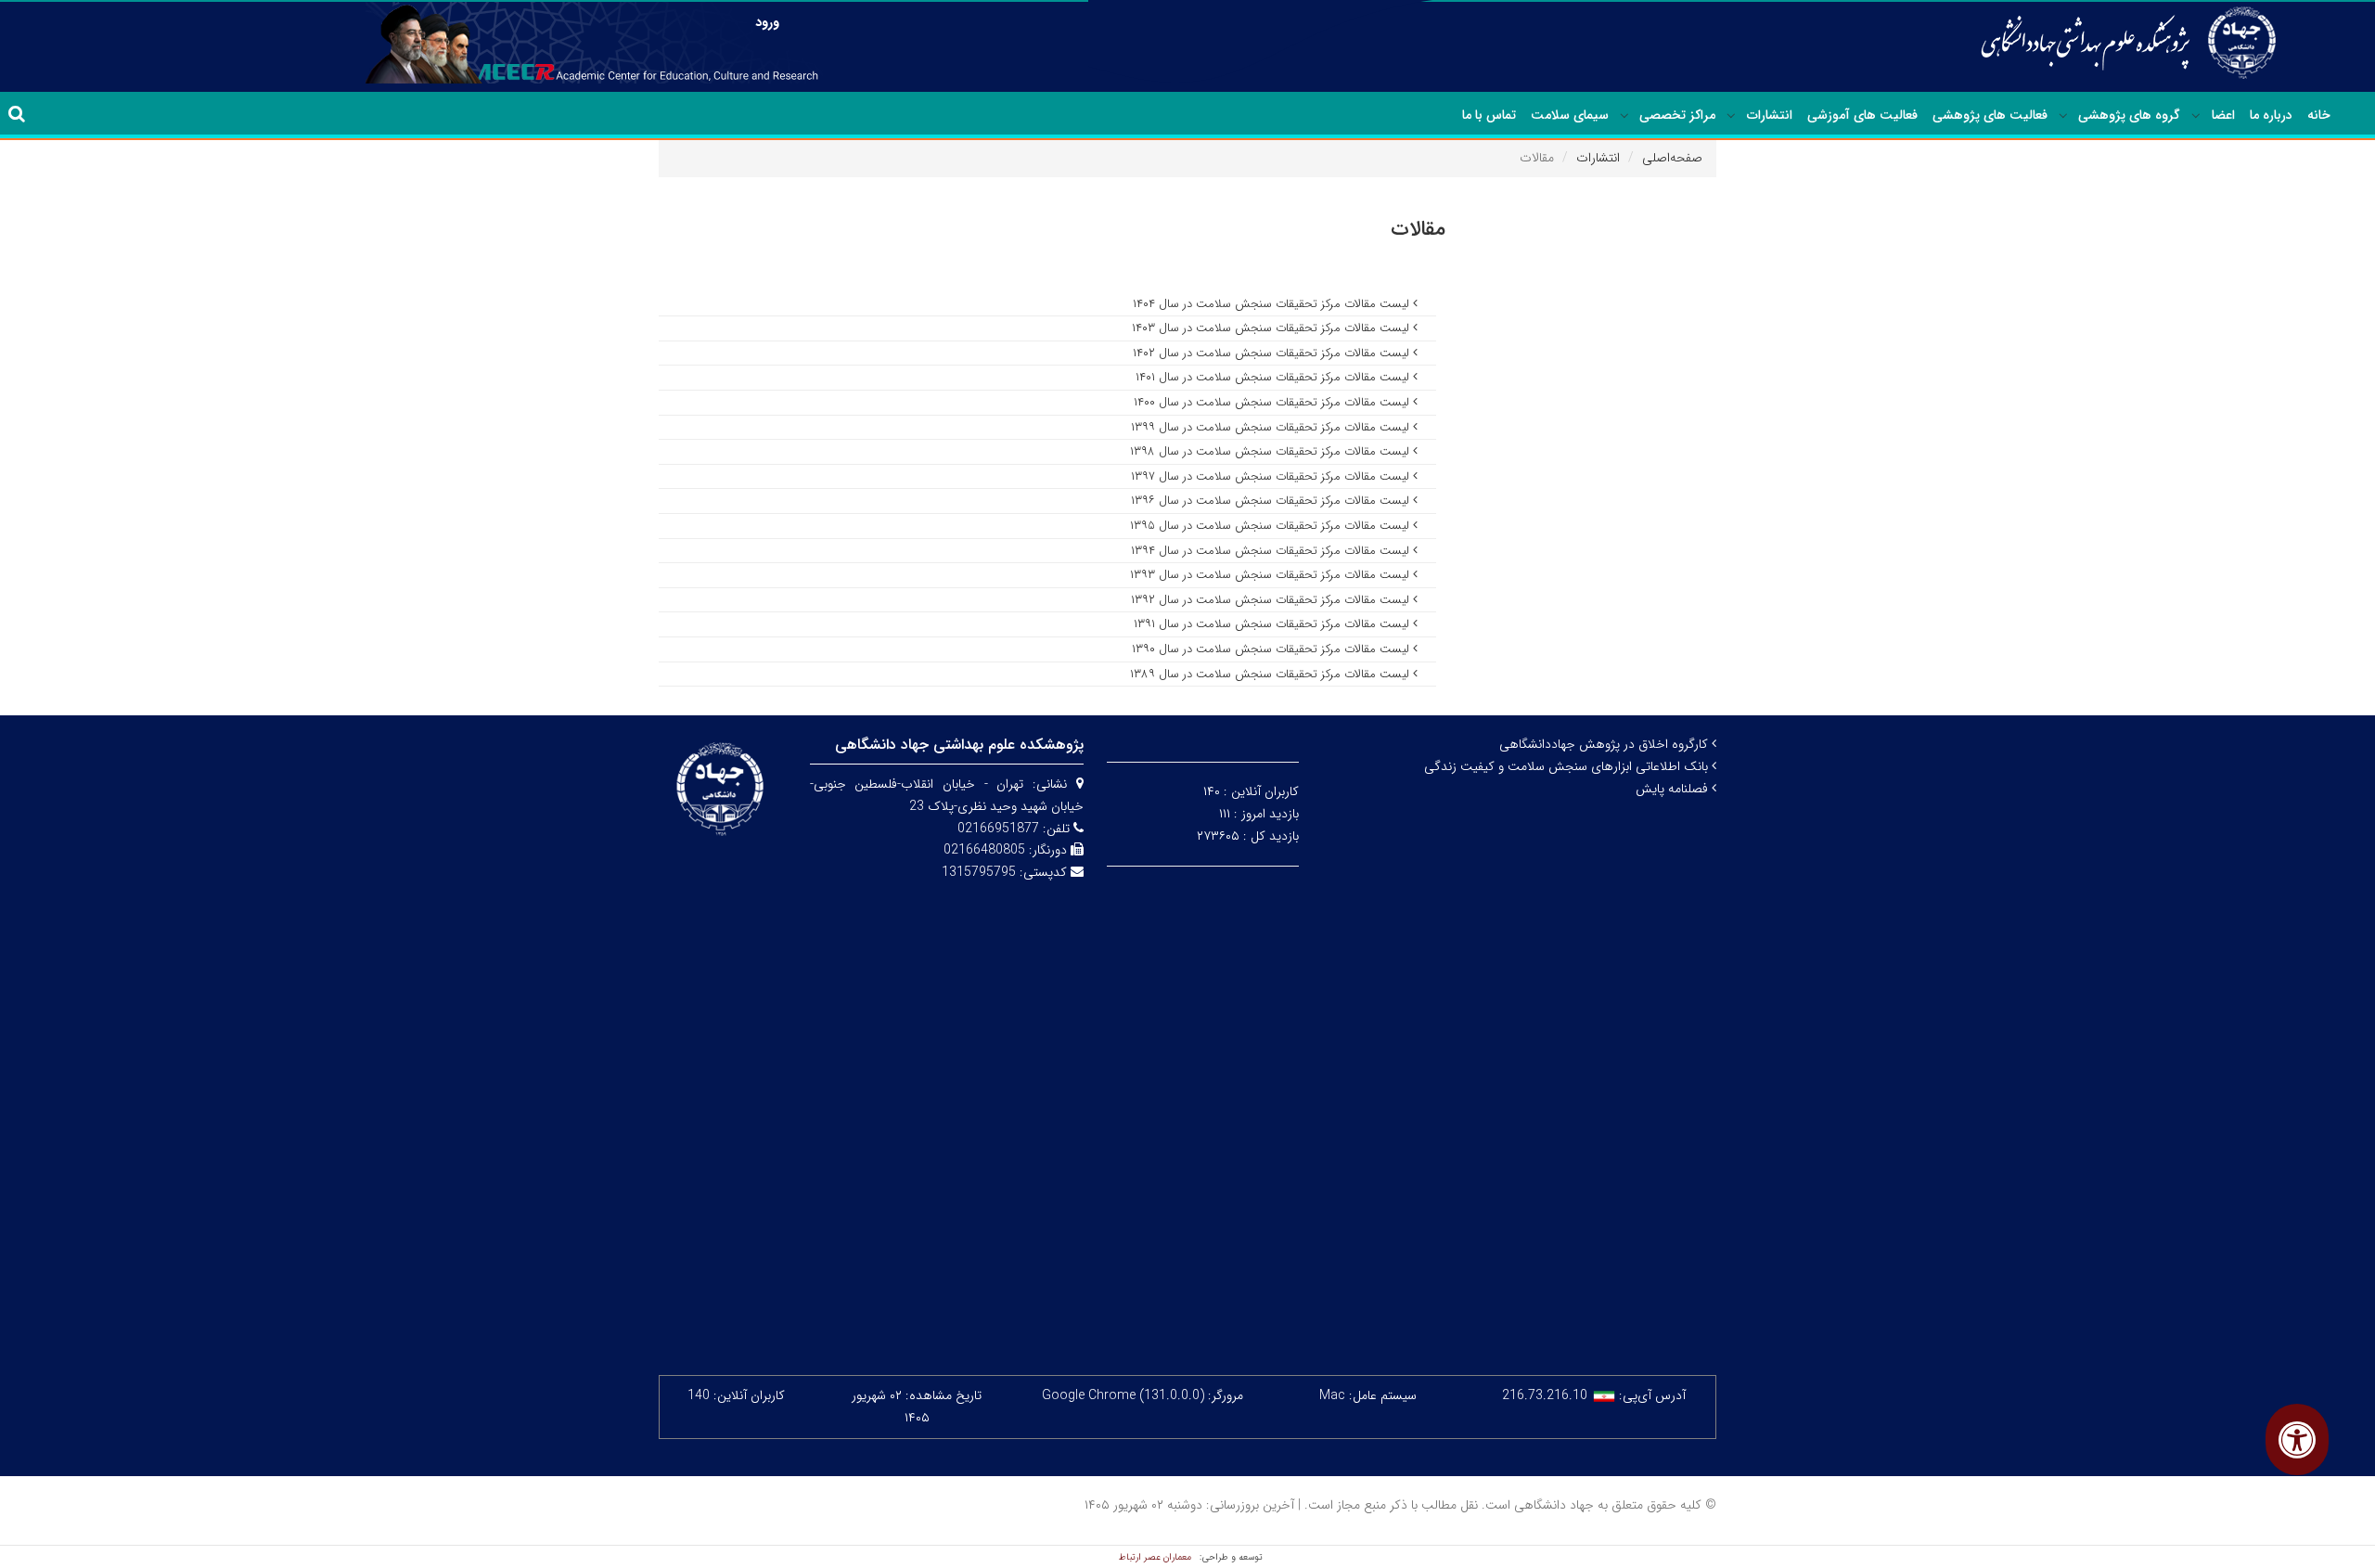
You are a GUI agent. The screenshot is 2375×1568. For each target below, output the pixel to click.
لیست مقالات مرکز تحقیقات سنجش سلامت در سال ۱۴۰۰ (1273, 402)
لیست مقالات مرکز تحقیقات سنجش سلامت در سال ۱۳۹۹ (1272, 427)
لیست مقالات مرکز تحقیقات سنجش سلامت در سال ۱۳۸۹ (1271, 674)
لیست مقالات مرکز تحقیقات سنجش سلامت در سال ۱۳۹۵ (1271, 526)
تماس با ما (1489, 115)
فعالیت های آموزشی (1862, 115)
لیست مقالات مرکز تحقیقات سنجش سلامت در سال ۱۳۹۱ (1273, 624)
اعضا (2223, 115)
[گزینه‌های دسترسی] (2297, 1439)
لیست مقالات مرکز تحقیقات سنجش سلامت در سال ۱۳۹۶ (1272, 501)
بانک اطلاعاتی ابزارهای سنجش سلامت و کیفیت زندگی (1568, 766)
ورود (767, 22)
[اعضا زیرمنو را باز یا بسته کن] (2196, 116)
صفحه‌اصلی (1672, 158)
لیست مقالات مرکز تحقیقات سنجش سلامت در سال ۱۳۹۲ (1272, 600)
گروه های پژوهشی (2129, 115)
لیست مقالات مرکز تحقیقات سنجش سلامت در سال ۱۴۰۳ (1272, 328)
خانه (2319, 115)
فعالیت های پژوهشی (1990, 115)
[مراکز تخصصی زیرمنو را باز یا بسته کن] (1624, 116)
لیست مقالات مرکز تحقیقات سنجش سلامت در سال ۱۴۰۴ (1273, 304)
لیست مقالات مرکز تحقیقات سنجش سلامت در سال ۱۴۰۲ (1273, 353)
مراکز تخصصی (1677, 115)
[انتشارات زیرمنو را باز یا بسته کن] (1731, 116)
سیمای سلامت (1570, 115)
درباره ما (2271, 115)
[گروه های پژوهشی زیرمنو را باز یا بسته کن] (2063, 116)
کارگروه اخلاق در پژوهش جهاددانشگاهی (1605, 744)
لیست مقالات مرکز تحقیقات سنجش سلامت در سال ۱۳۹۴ (1272, 551)
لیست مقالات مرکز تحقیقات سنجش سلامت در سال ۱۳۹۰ (1272, 649)
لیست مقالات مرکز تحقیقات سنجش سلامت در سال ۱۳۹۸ (1271, 451)
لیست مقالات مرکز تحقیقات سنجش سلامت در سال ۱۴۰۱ (1274, 377)
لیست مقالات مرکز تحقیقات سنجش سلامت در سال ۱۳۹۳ (1271, 575)
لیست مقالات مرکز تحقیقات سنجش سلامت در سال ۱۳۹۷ (1272, 476)
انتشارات (1770, 115)
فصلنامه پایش (1674, 789)
